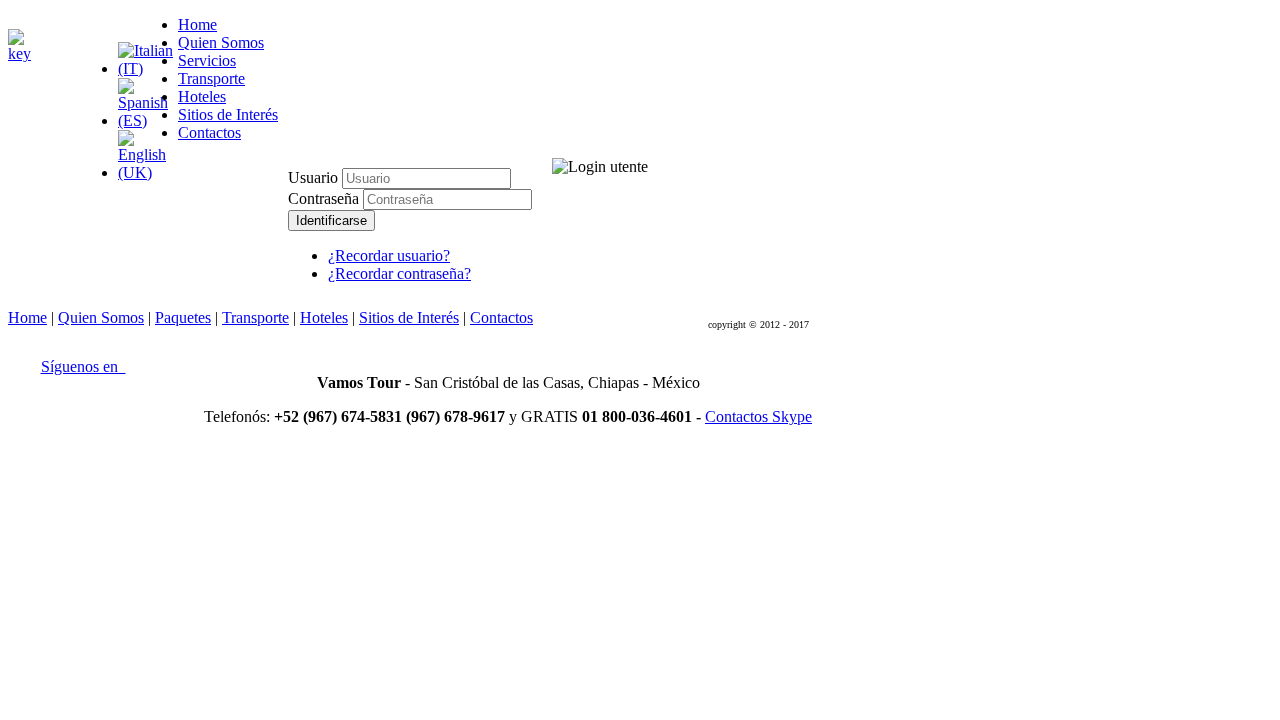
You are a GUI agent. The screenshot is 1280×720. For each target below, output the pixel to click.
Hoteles (324, 317)
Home (27, 317)
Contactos (501, 317)
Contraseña (325, 198)
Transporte (255, 317)
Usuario (313, 177)
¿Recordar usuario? (389, 255)
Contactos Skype (758, 416)
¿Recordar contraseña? (399, 273)
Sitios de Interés (409, 317)
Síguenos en (83, 366)
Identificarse (331, 220)
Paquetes (183, 317)
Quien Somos (101, 317)
